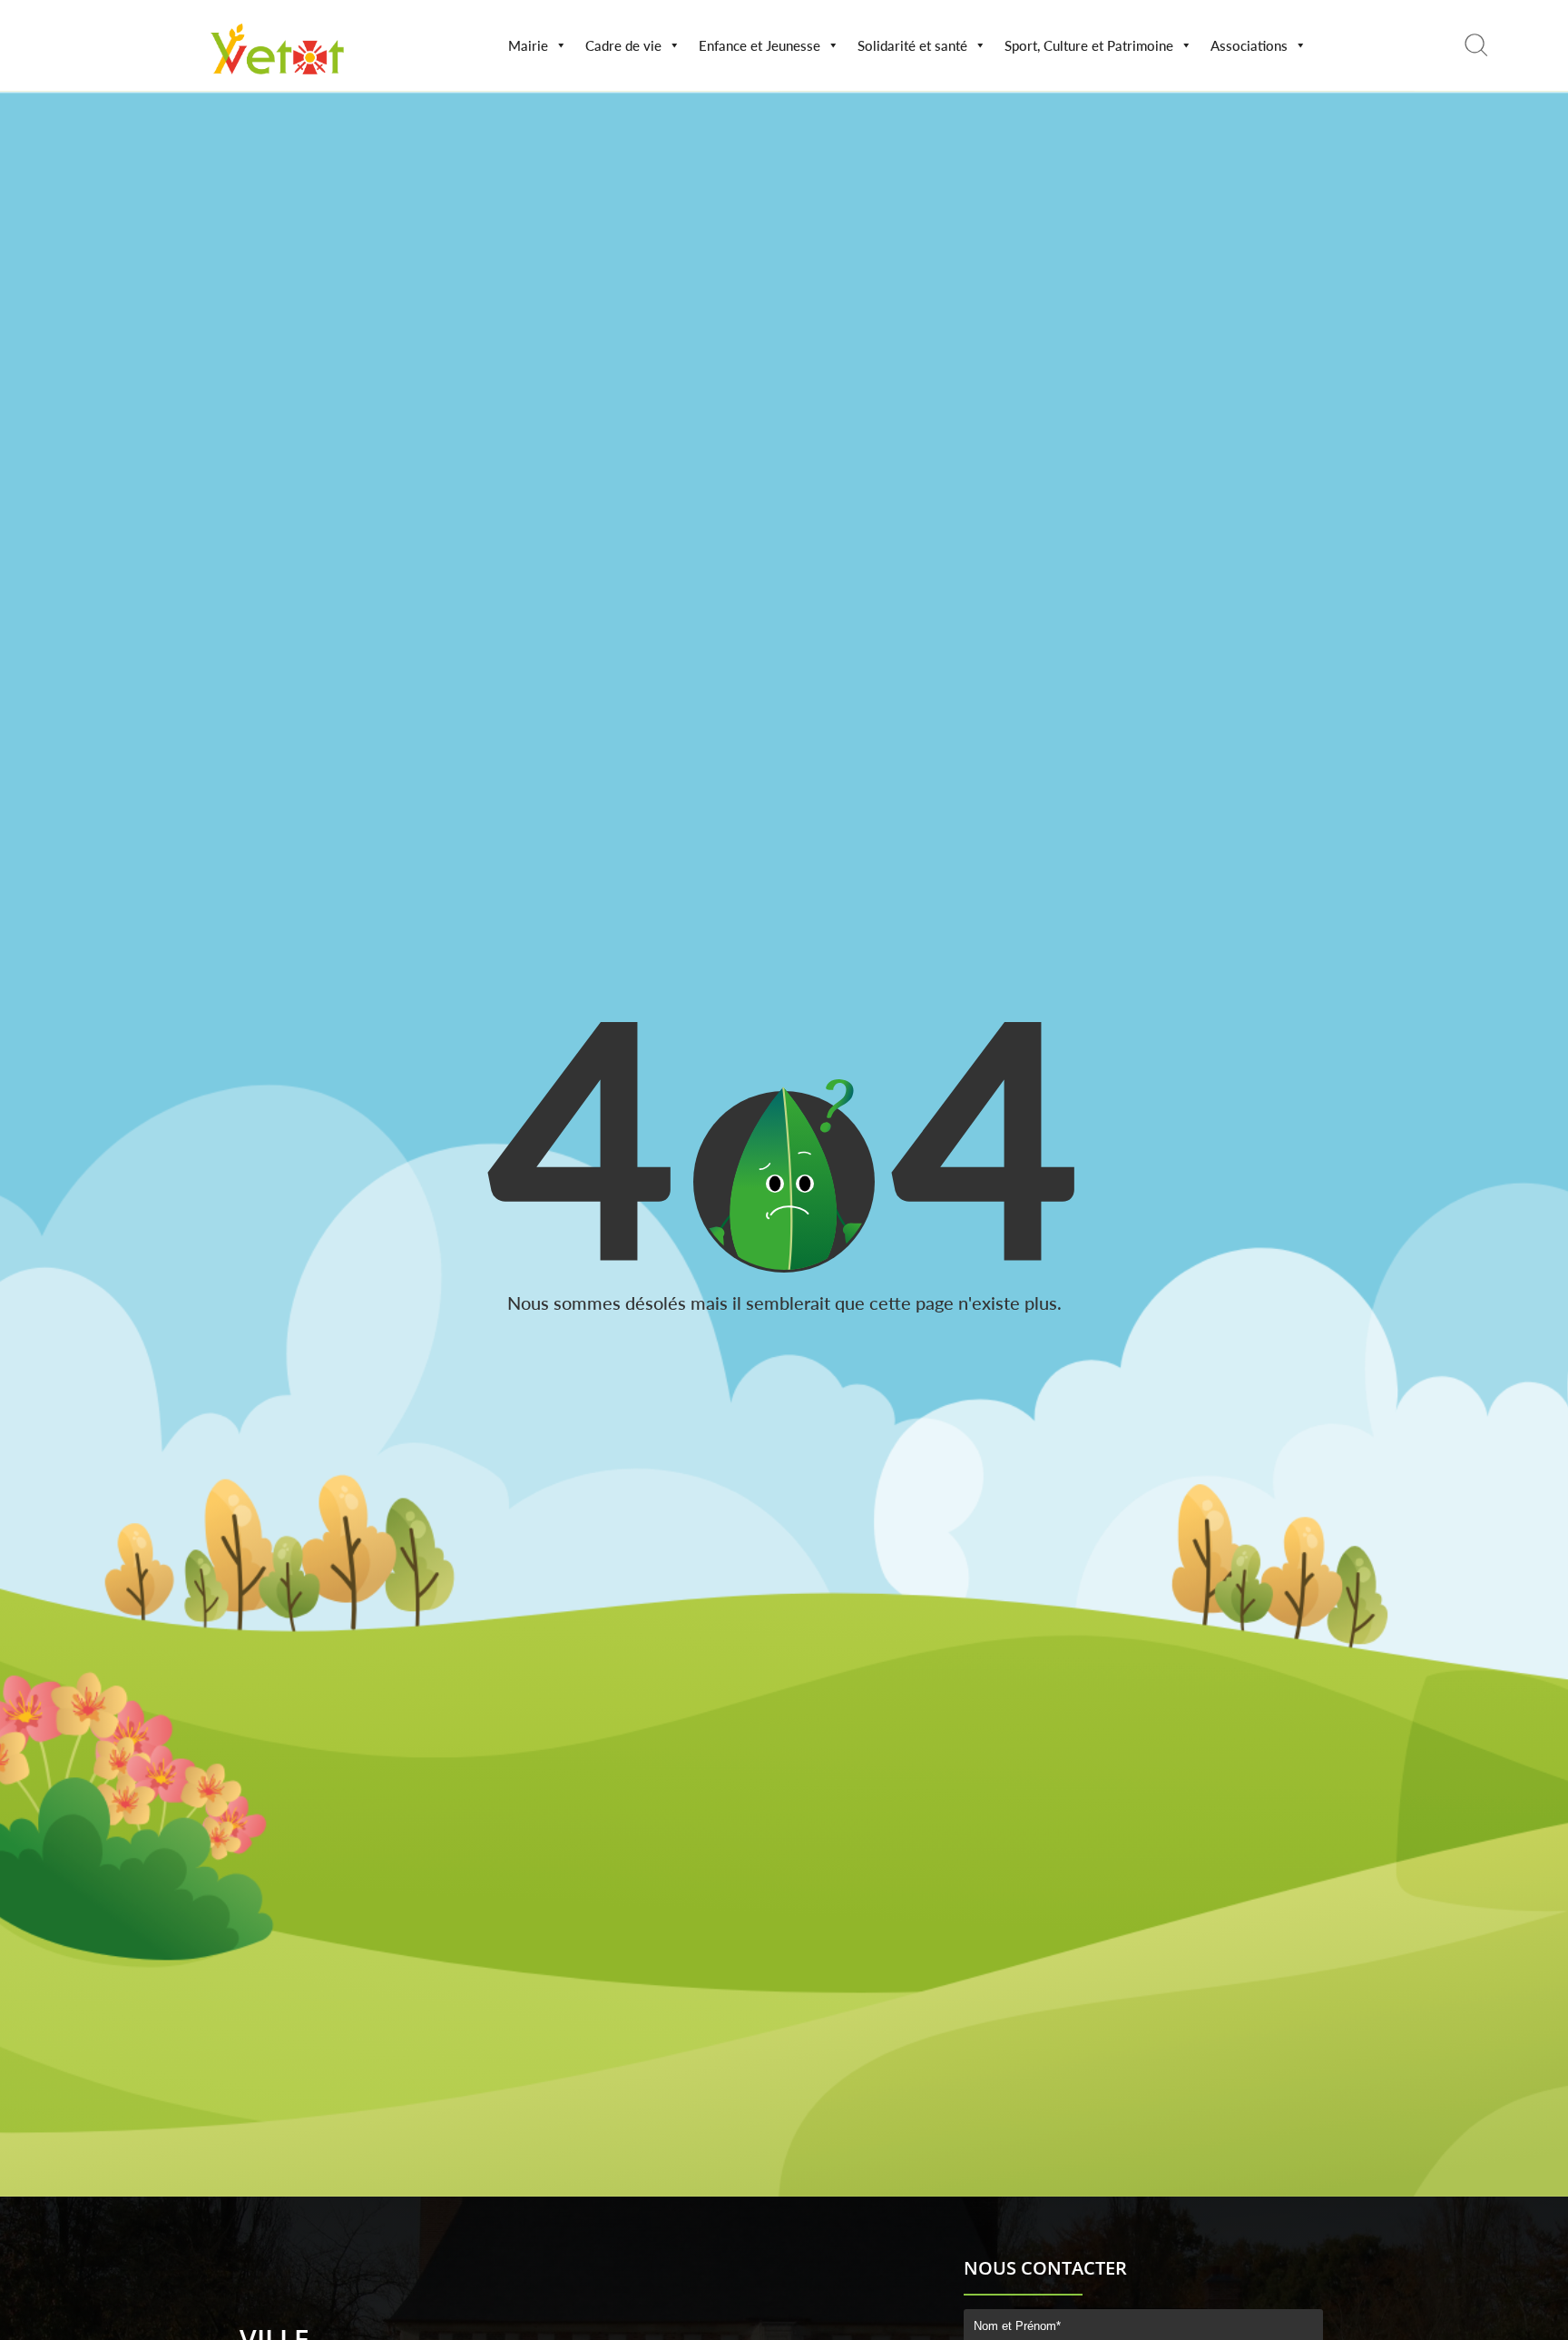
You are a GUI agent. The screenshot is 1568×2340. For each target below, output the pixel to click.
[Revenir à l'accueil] (278, 78)
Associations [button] (1249, 45)
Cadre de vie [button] (623, 45)
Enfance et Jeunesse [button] (759, 45)
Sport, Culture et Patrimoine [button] (1089, 45)
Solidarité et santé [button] (912, 45)
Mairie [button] (528, 45)
